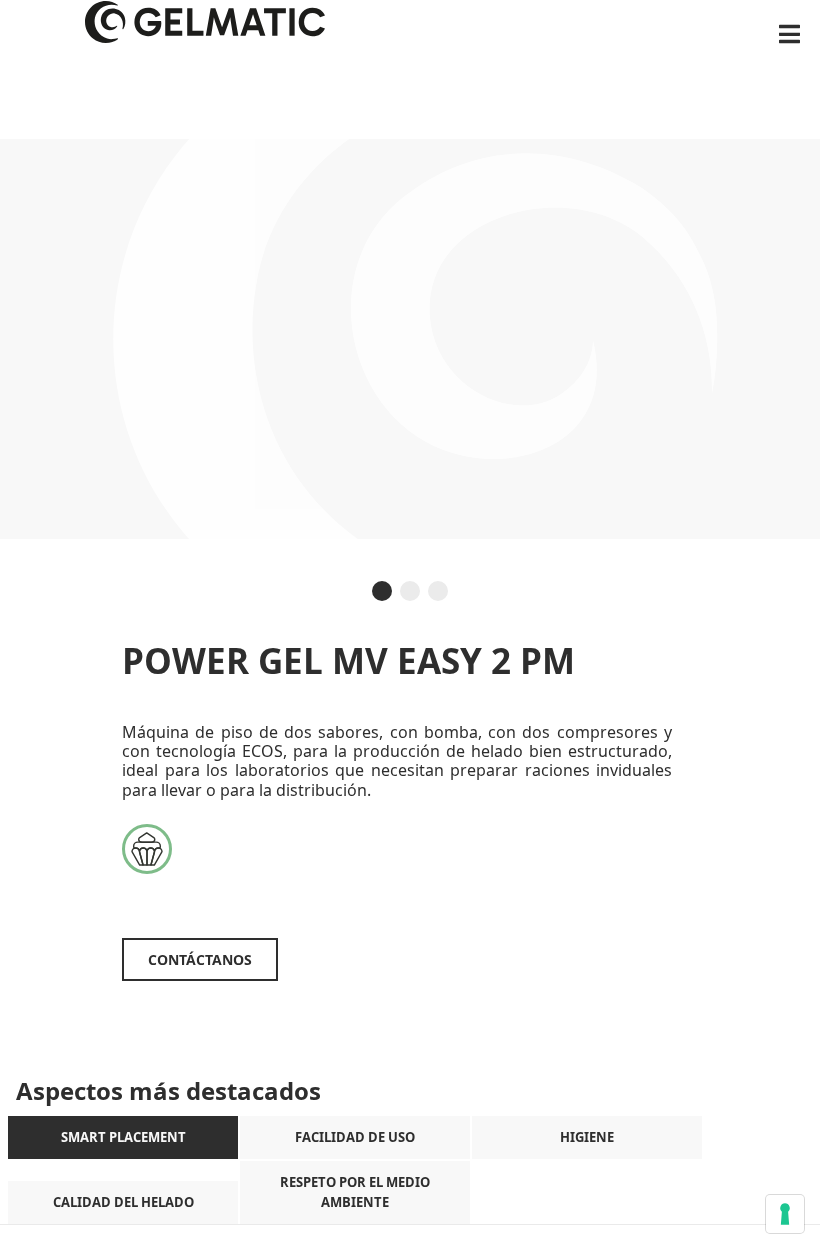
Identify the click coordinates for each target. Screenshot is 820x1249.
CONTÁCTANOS (200, 959)
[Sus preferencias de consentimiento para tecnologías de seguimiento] (785, 1214)
